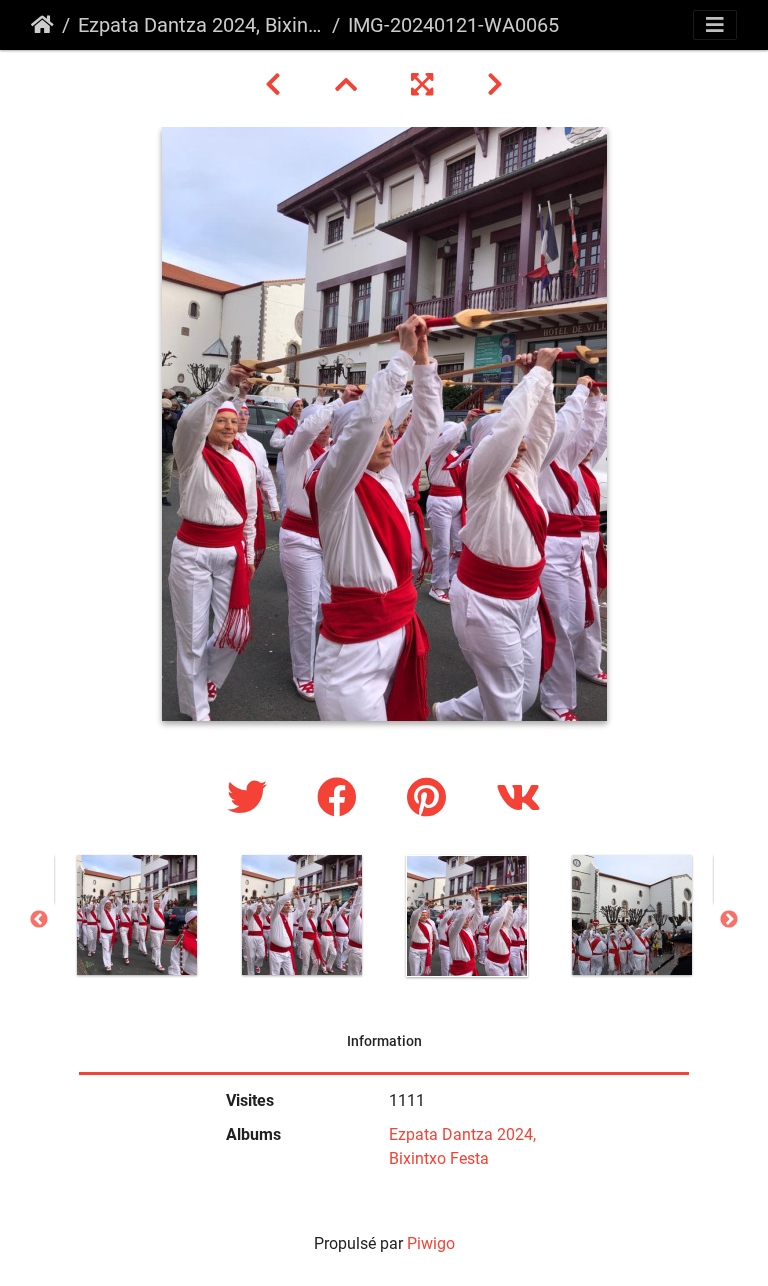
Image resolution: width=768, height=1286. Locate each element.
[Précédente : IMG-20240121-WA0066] (276, 85)
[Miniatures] (349, 85)
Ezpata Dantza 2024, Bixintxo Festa (201, 25)
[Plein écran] (425, 85)
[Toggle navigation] (715, 25)
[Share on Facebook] (342, 798)
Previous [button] (39, 920)
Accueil (42, 25)
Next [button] (729, 920)
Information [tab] (384, 1041)
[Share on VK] (518, 798)
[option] (136, 915)
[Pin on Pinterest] (431, 798)
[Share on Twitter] (252, 798)
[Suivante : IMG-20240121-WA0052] (495, 85)
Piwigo (431, 1243)
